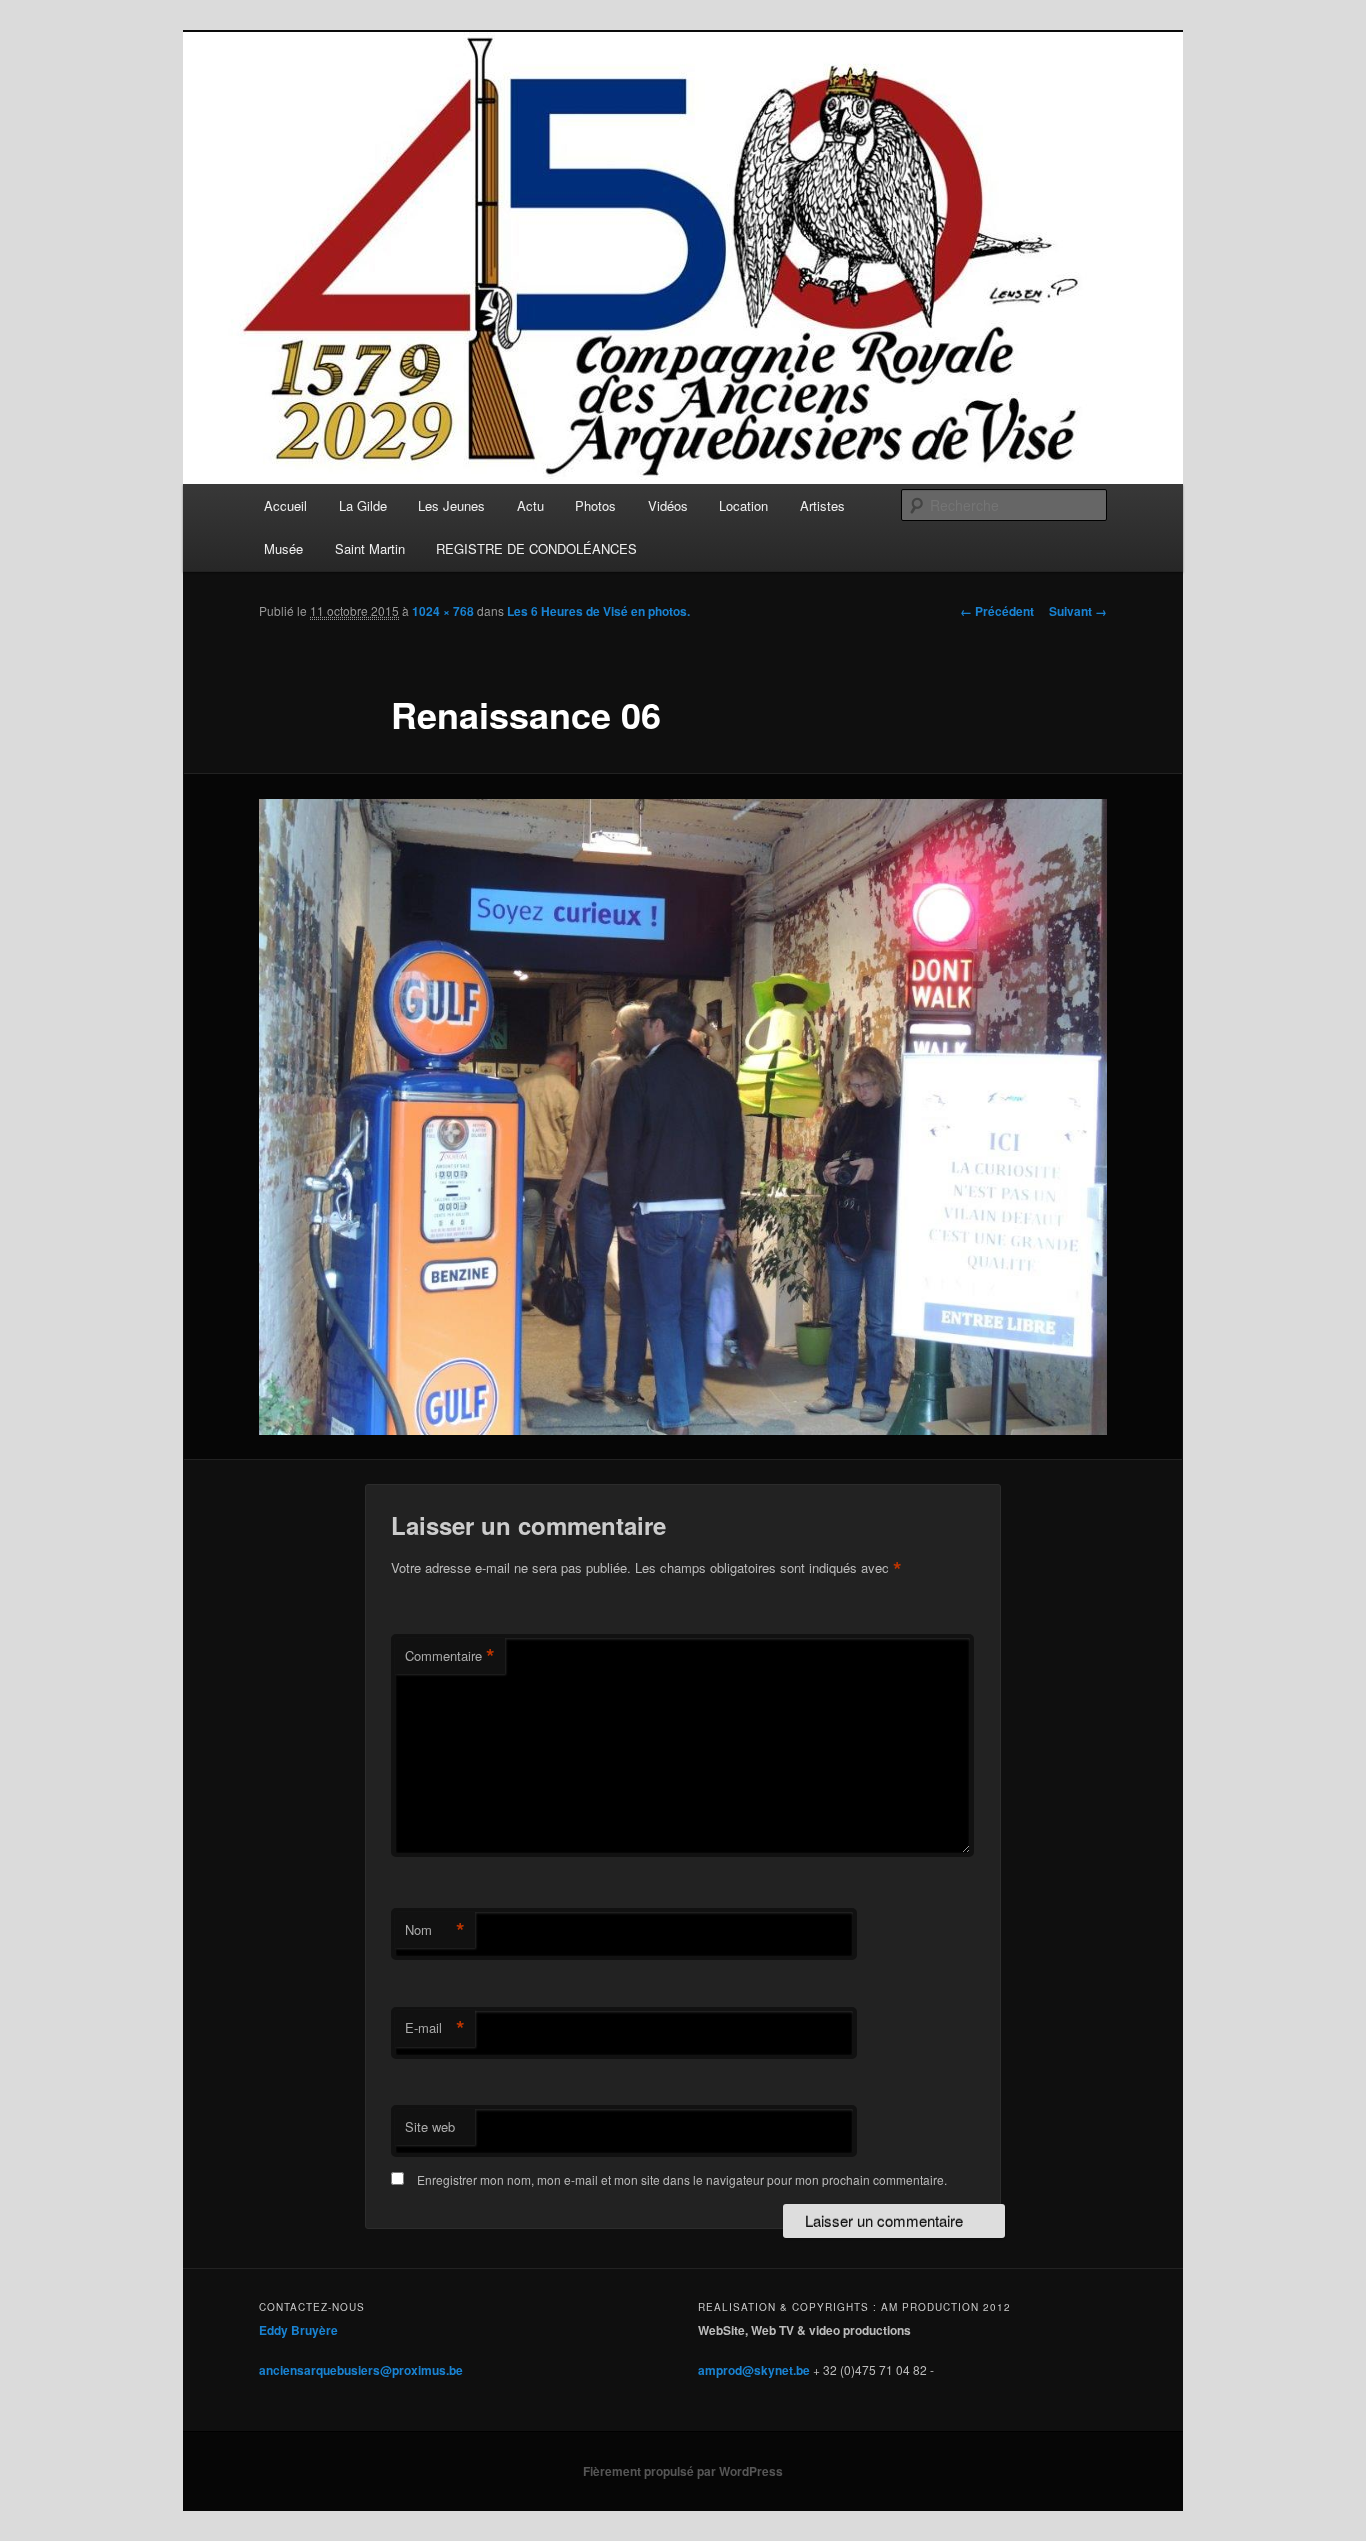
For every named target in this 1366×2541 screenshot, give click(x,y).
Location (743, 505)
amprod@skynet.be (754, 2370)
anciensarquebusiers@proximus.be (361, 2370)
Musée (283, 548)
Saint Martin (370, 548)
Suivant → (1078, 611)
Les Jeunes (451, 505)
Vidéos (668, 505)
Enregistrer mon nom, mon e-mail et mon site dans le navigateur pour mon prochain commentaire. (682, 2179)
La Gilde (363, 505)
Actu (530, 505)
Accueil (285, 505)
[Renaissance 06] (683, 1117)
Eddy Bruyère (298, 2330)
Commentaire (450, 1656)
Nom (435, 1930)
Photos (595, 505)
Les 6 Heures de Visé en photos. (598, 611)
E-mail (435, 2028)
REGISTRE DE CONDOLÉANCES (536, 548)
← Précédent (997, 611)
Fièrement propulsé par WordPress (683, 2471)
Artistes (822, 505)
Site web (430, 2126)
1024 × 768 (443, 611)
